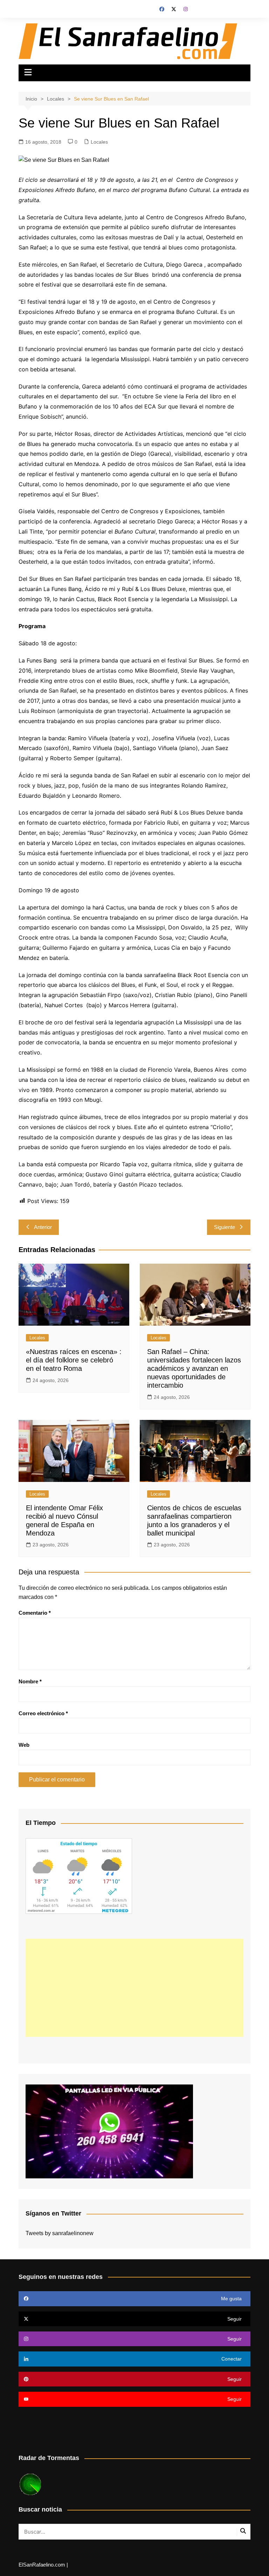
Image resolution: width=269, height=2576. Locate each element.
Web (24, 1745)
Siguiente (225, 1227)
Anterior (43, 1227)
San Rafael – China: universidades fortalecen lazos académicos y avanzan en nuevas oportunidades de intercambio (194, 1368)
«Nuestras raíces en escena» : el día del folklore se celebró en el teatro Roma (74, 1360)
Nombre (30, 1681)
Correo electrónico (43, 1713)
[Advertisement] (134, 1988)
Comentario (35, 1613)
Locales (99, 142)
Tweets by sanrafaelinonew (60, 2233)
